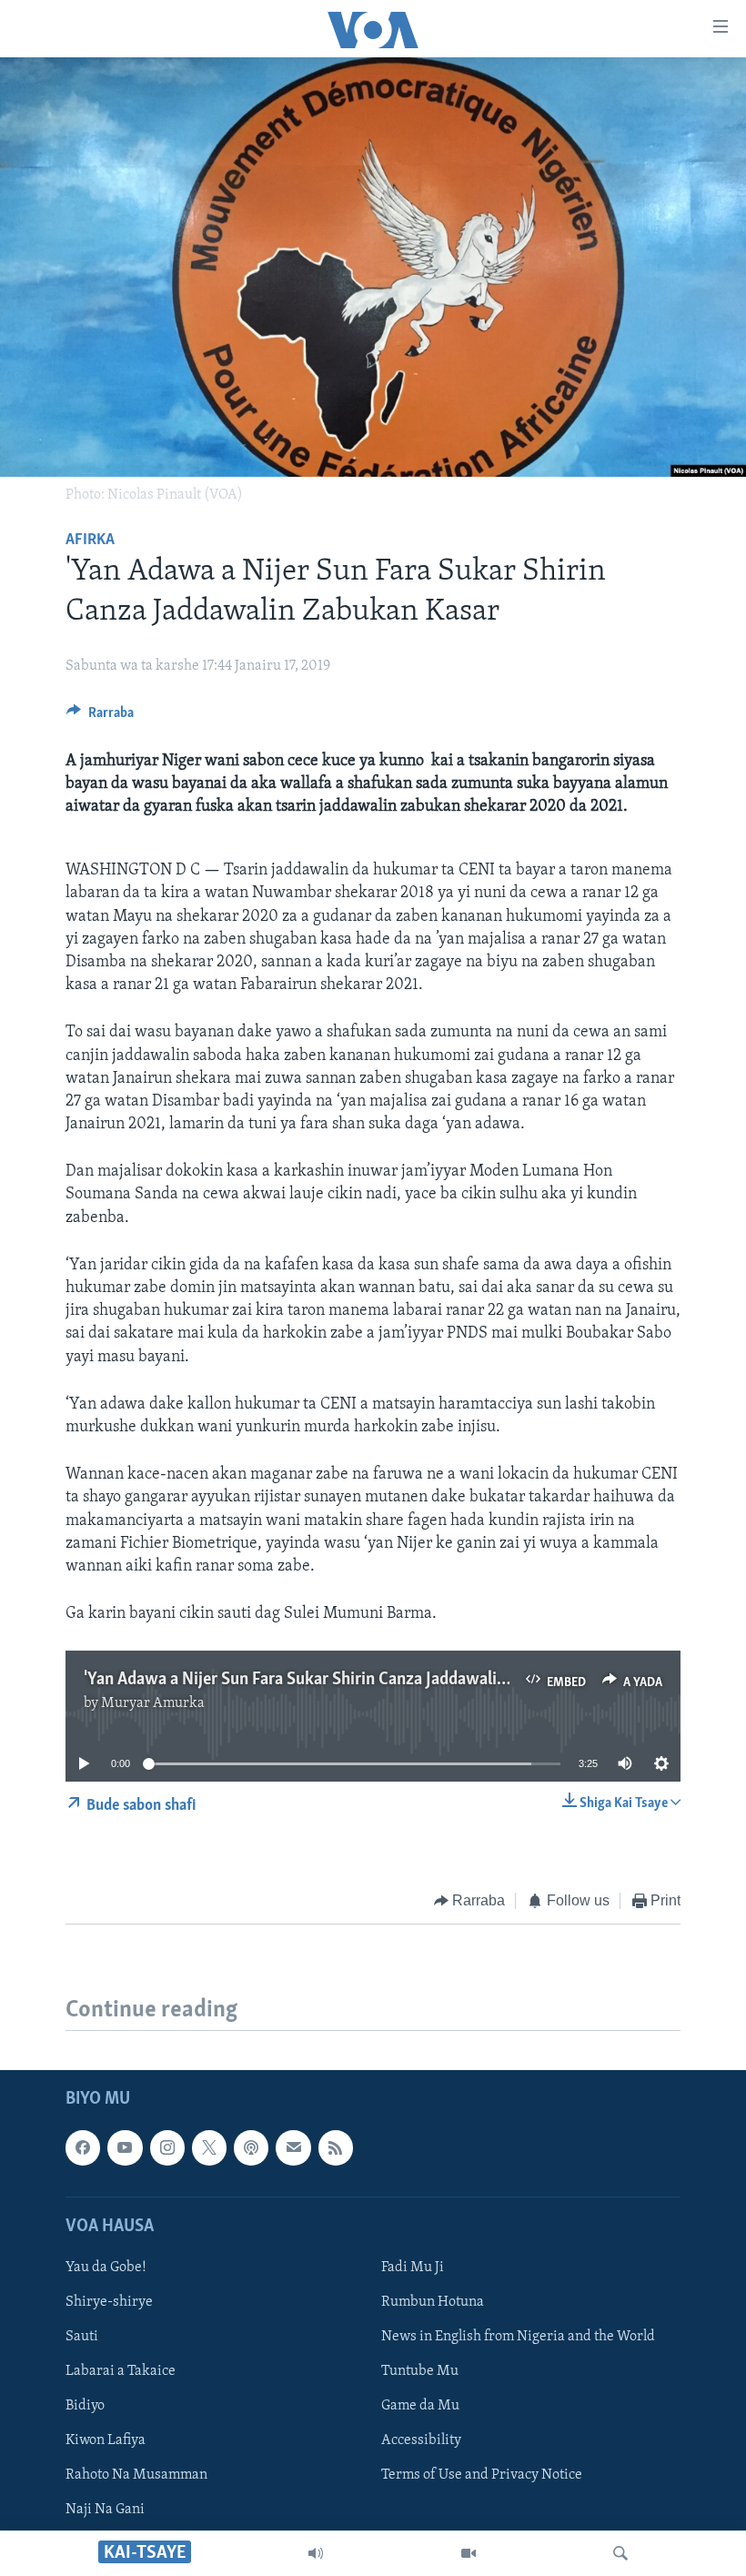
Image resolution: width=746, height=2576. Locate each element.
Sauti (82, 2337)
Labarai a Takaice (121, 2371)
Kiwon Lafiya (106, 2440)
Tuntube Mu (420, 2371)
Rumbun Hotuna (433, 2302)
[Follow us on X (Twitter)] (209, 2147)
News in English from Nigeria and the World (518, 2337)
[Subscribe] (293, 2147)
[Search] (620, 2553)
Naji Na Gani (105, 2510)
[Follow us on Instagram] (167, 2147)
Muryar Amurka (153, 1703)
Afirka (90, 540)
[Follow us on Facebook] (83, 2147)
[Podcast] (251, 2147)
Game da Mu (420, 2406)
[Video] (469, 2553)
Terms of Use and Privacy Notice (482, 2475)
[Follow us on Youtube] (125, 2147)
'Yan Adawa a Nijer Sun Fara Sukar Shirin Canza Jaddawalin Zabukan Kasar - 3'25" (373, 1680)
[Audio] (316, 2553)
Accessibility (421, 2440)
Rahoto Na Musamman (136, 2475)
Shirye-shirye (109, 2302)
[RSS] (336, 2147)
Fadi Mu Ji (413, 2268)
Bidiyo (85, 2406)
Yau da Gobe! (106, 2268)
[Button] (100, 717)
